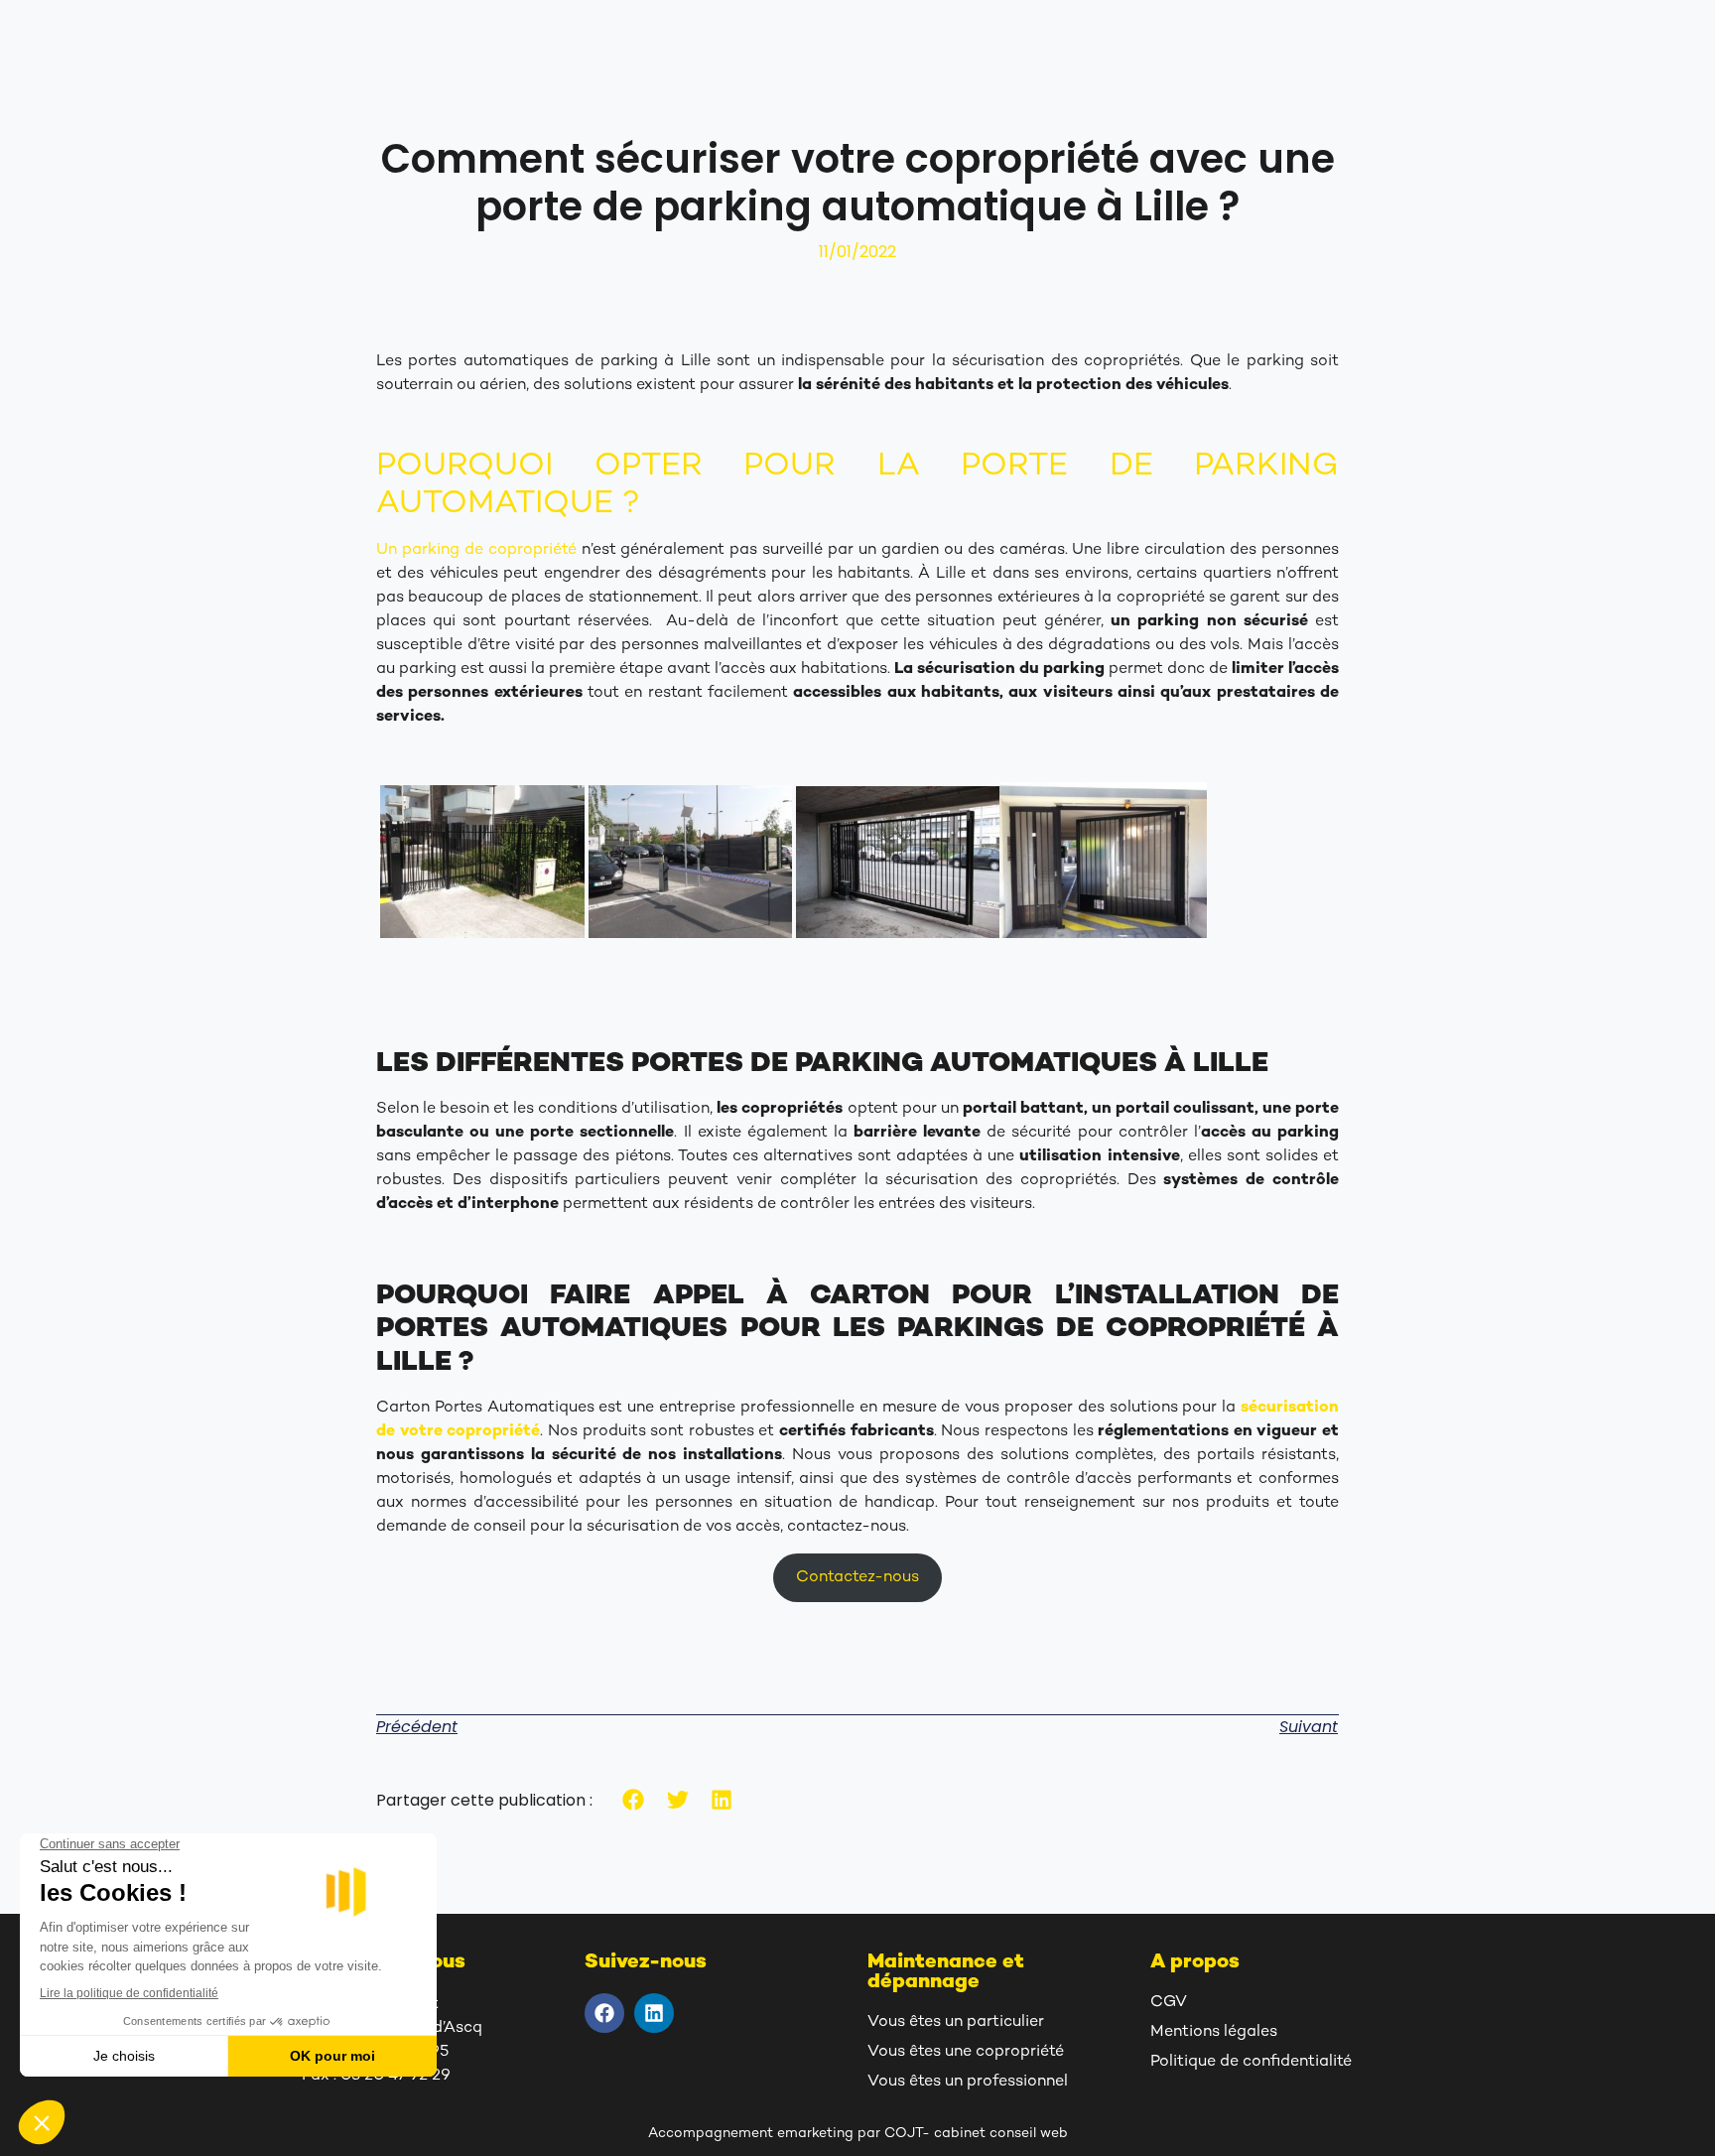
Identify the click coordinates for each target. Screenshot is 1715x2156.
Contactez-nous (857, 1578)
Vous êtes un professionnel (968, 2082)
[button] (634, 1800)
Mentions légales (1214, 2032)
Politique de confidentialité (1251, 2062)
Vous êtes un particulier (956, 2022)
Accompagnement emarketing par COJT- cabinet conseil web (858, 2134)
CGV (1169, 2003)
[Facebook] (604, 2013)
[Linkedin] (654, 2013)
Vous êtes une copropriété (966, 2052)
